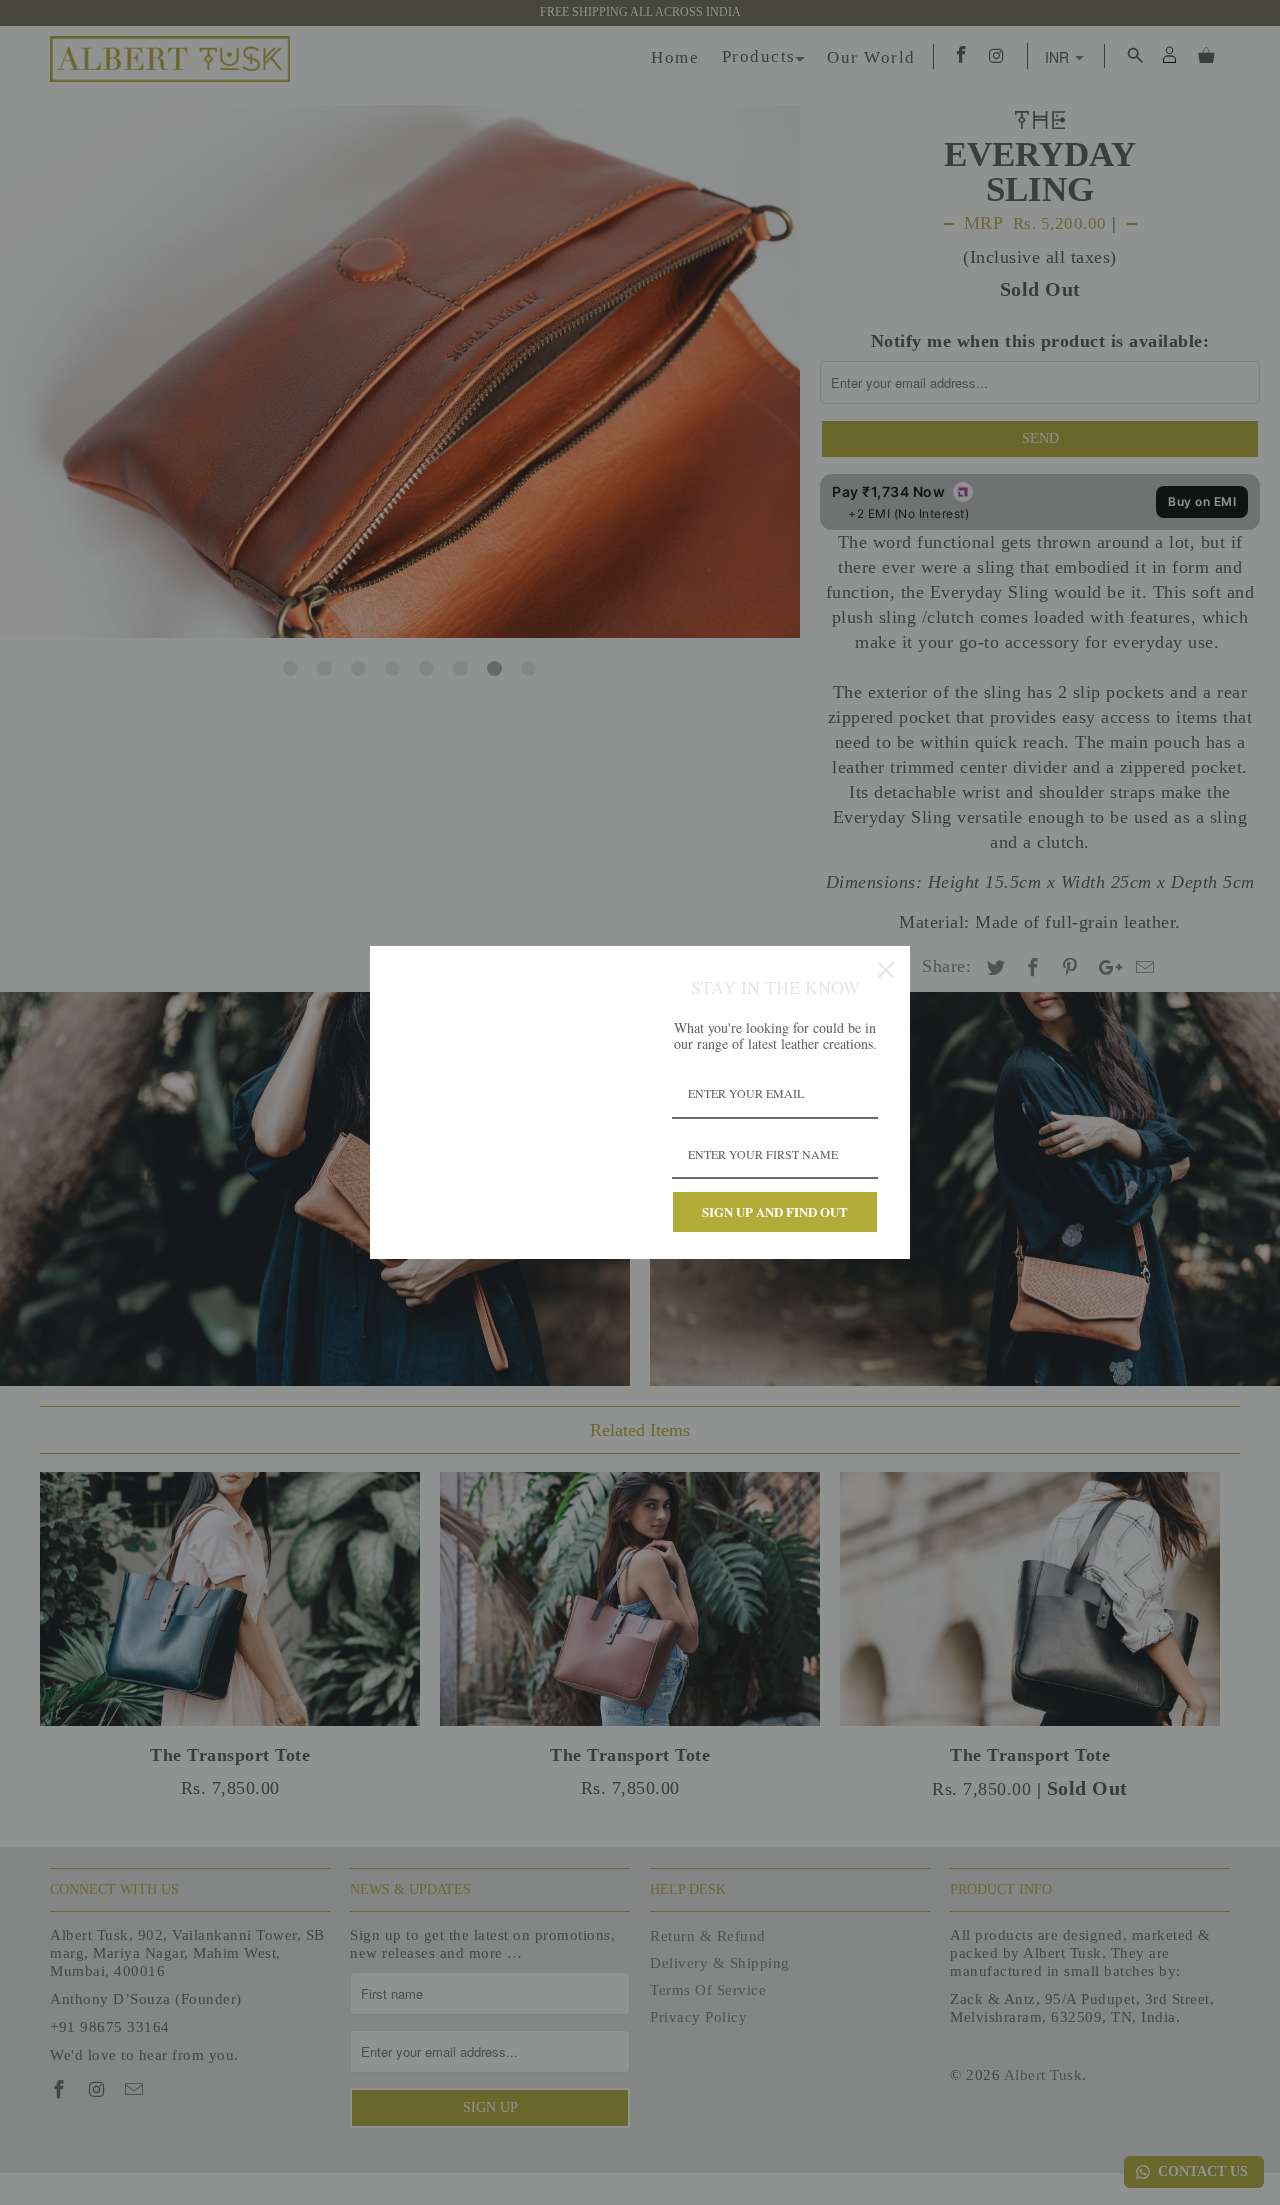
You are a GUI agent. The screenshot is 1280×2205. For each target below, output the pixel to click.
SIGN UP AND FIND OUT (775, 1211)
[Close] (886, 970)
